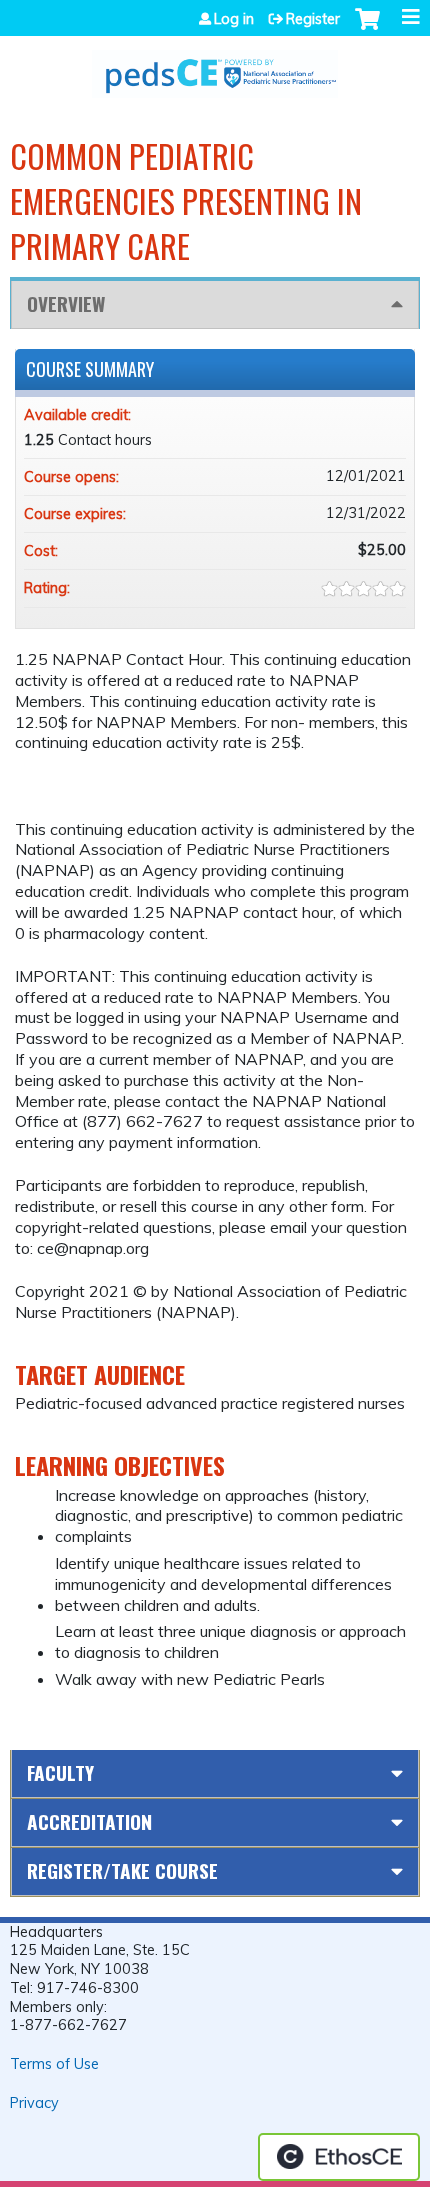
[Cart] (367, 29)
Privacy (34, 2103)
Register (313, 19)
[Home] (215, 67)
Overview (66, 303)
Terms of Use (54, 2064)
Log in (234, 19)
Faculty (60, 1772)
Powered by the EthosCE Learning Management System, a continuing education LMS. (339, 2157)
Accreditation (89, 1821)
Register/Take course (122, 1870)
